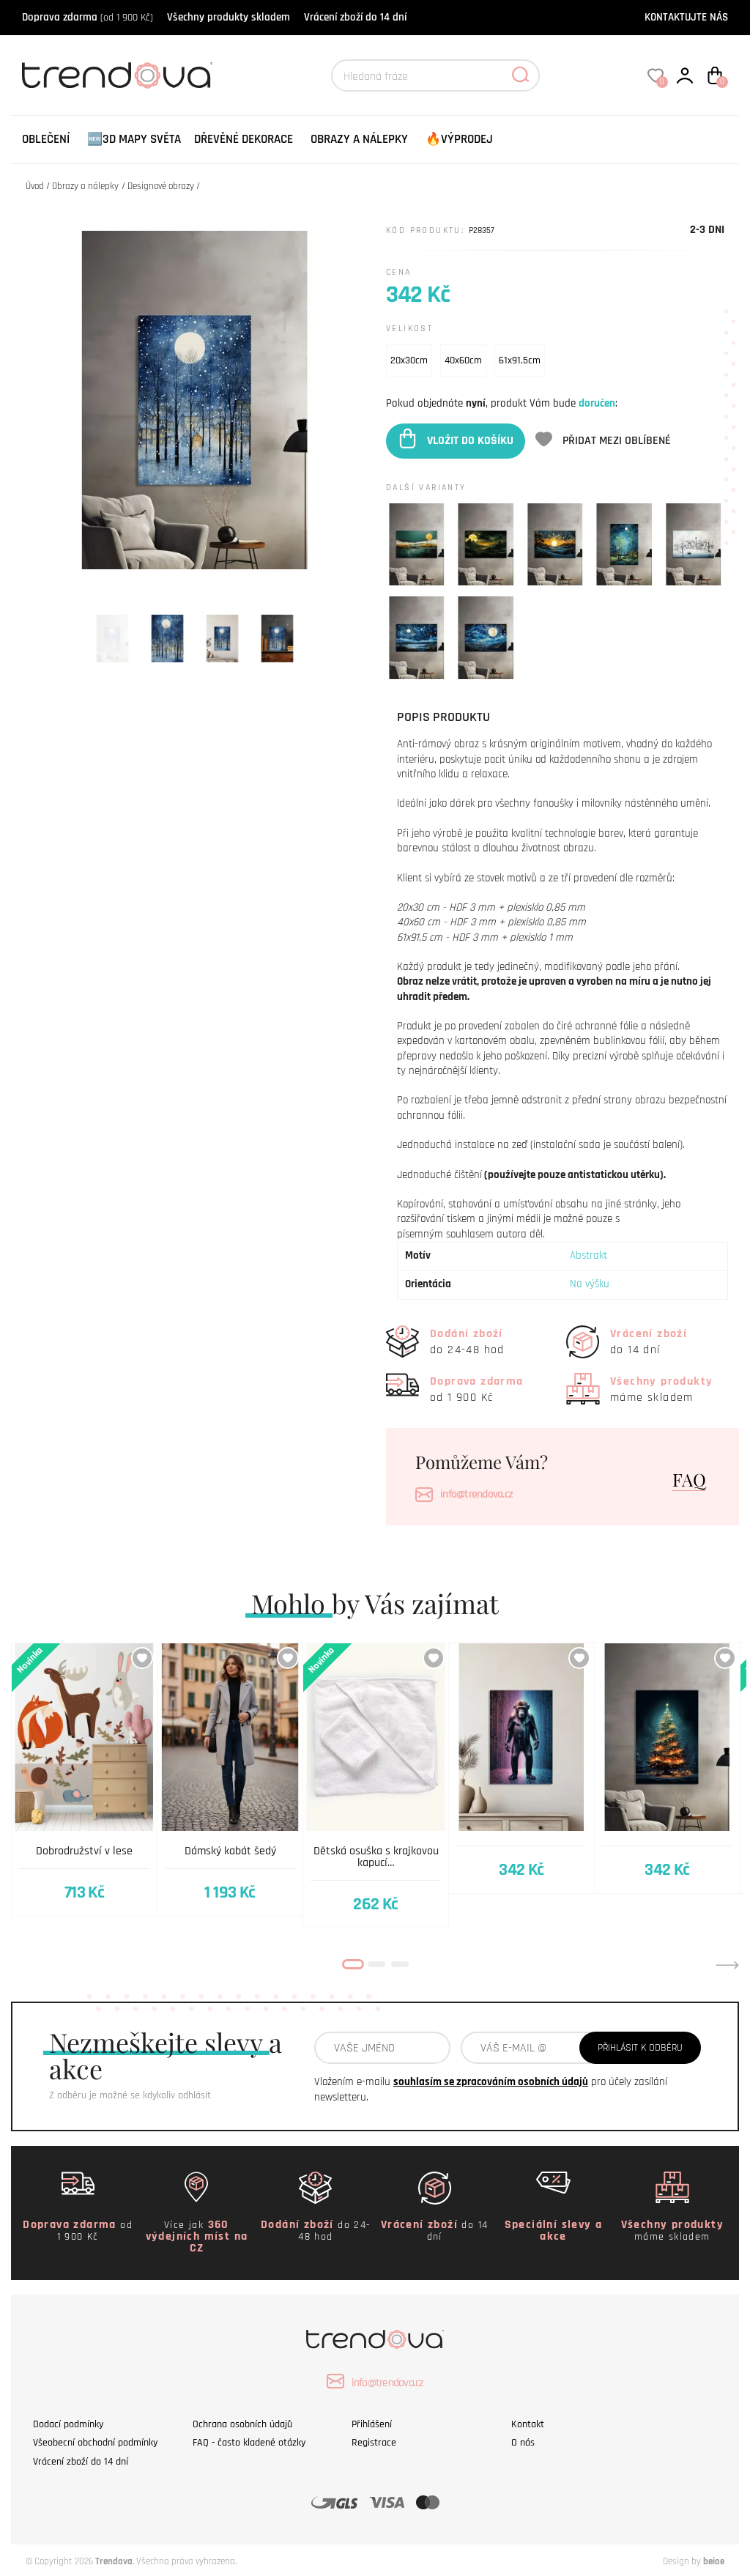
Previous (23, 1965)
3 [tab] (400, 1964)
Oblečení (46, 139)
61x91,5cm (520, 360)
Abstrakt (589, 1255)
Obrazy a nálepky (359, 139)
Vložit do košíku (470, 441)
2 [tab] (376, 1964)
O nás (523, 2443)
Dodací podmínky (68, 2424)
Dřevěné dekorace (244, 139)
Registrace (374, 2443)
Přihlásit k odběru (640, 2048)
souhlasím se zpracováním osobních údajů (491, 2082)
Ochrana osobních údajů (242, 2424)
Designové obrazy (161, 186)
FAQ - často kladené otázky (249, 2443)
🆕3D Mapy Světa (134, 139)
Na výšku (590, 1284)
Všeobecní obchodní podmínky (95, 2443)
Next (727, 1965)
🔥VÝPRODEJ (459, 139)
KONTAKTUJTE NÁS (686, 17)
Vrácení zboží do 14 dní (355, 17)
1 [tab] (353, 1964)
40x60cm (463, 360)
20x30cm (409, 360)
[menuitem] (46, 140)
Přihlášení (372, 2424)
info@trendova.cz (476, 1494)
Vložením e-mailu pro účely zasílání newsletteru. (491, 2090)
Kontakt (528, 2424)
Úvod (35, 186)
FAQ (689, 1479)
